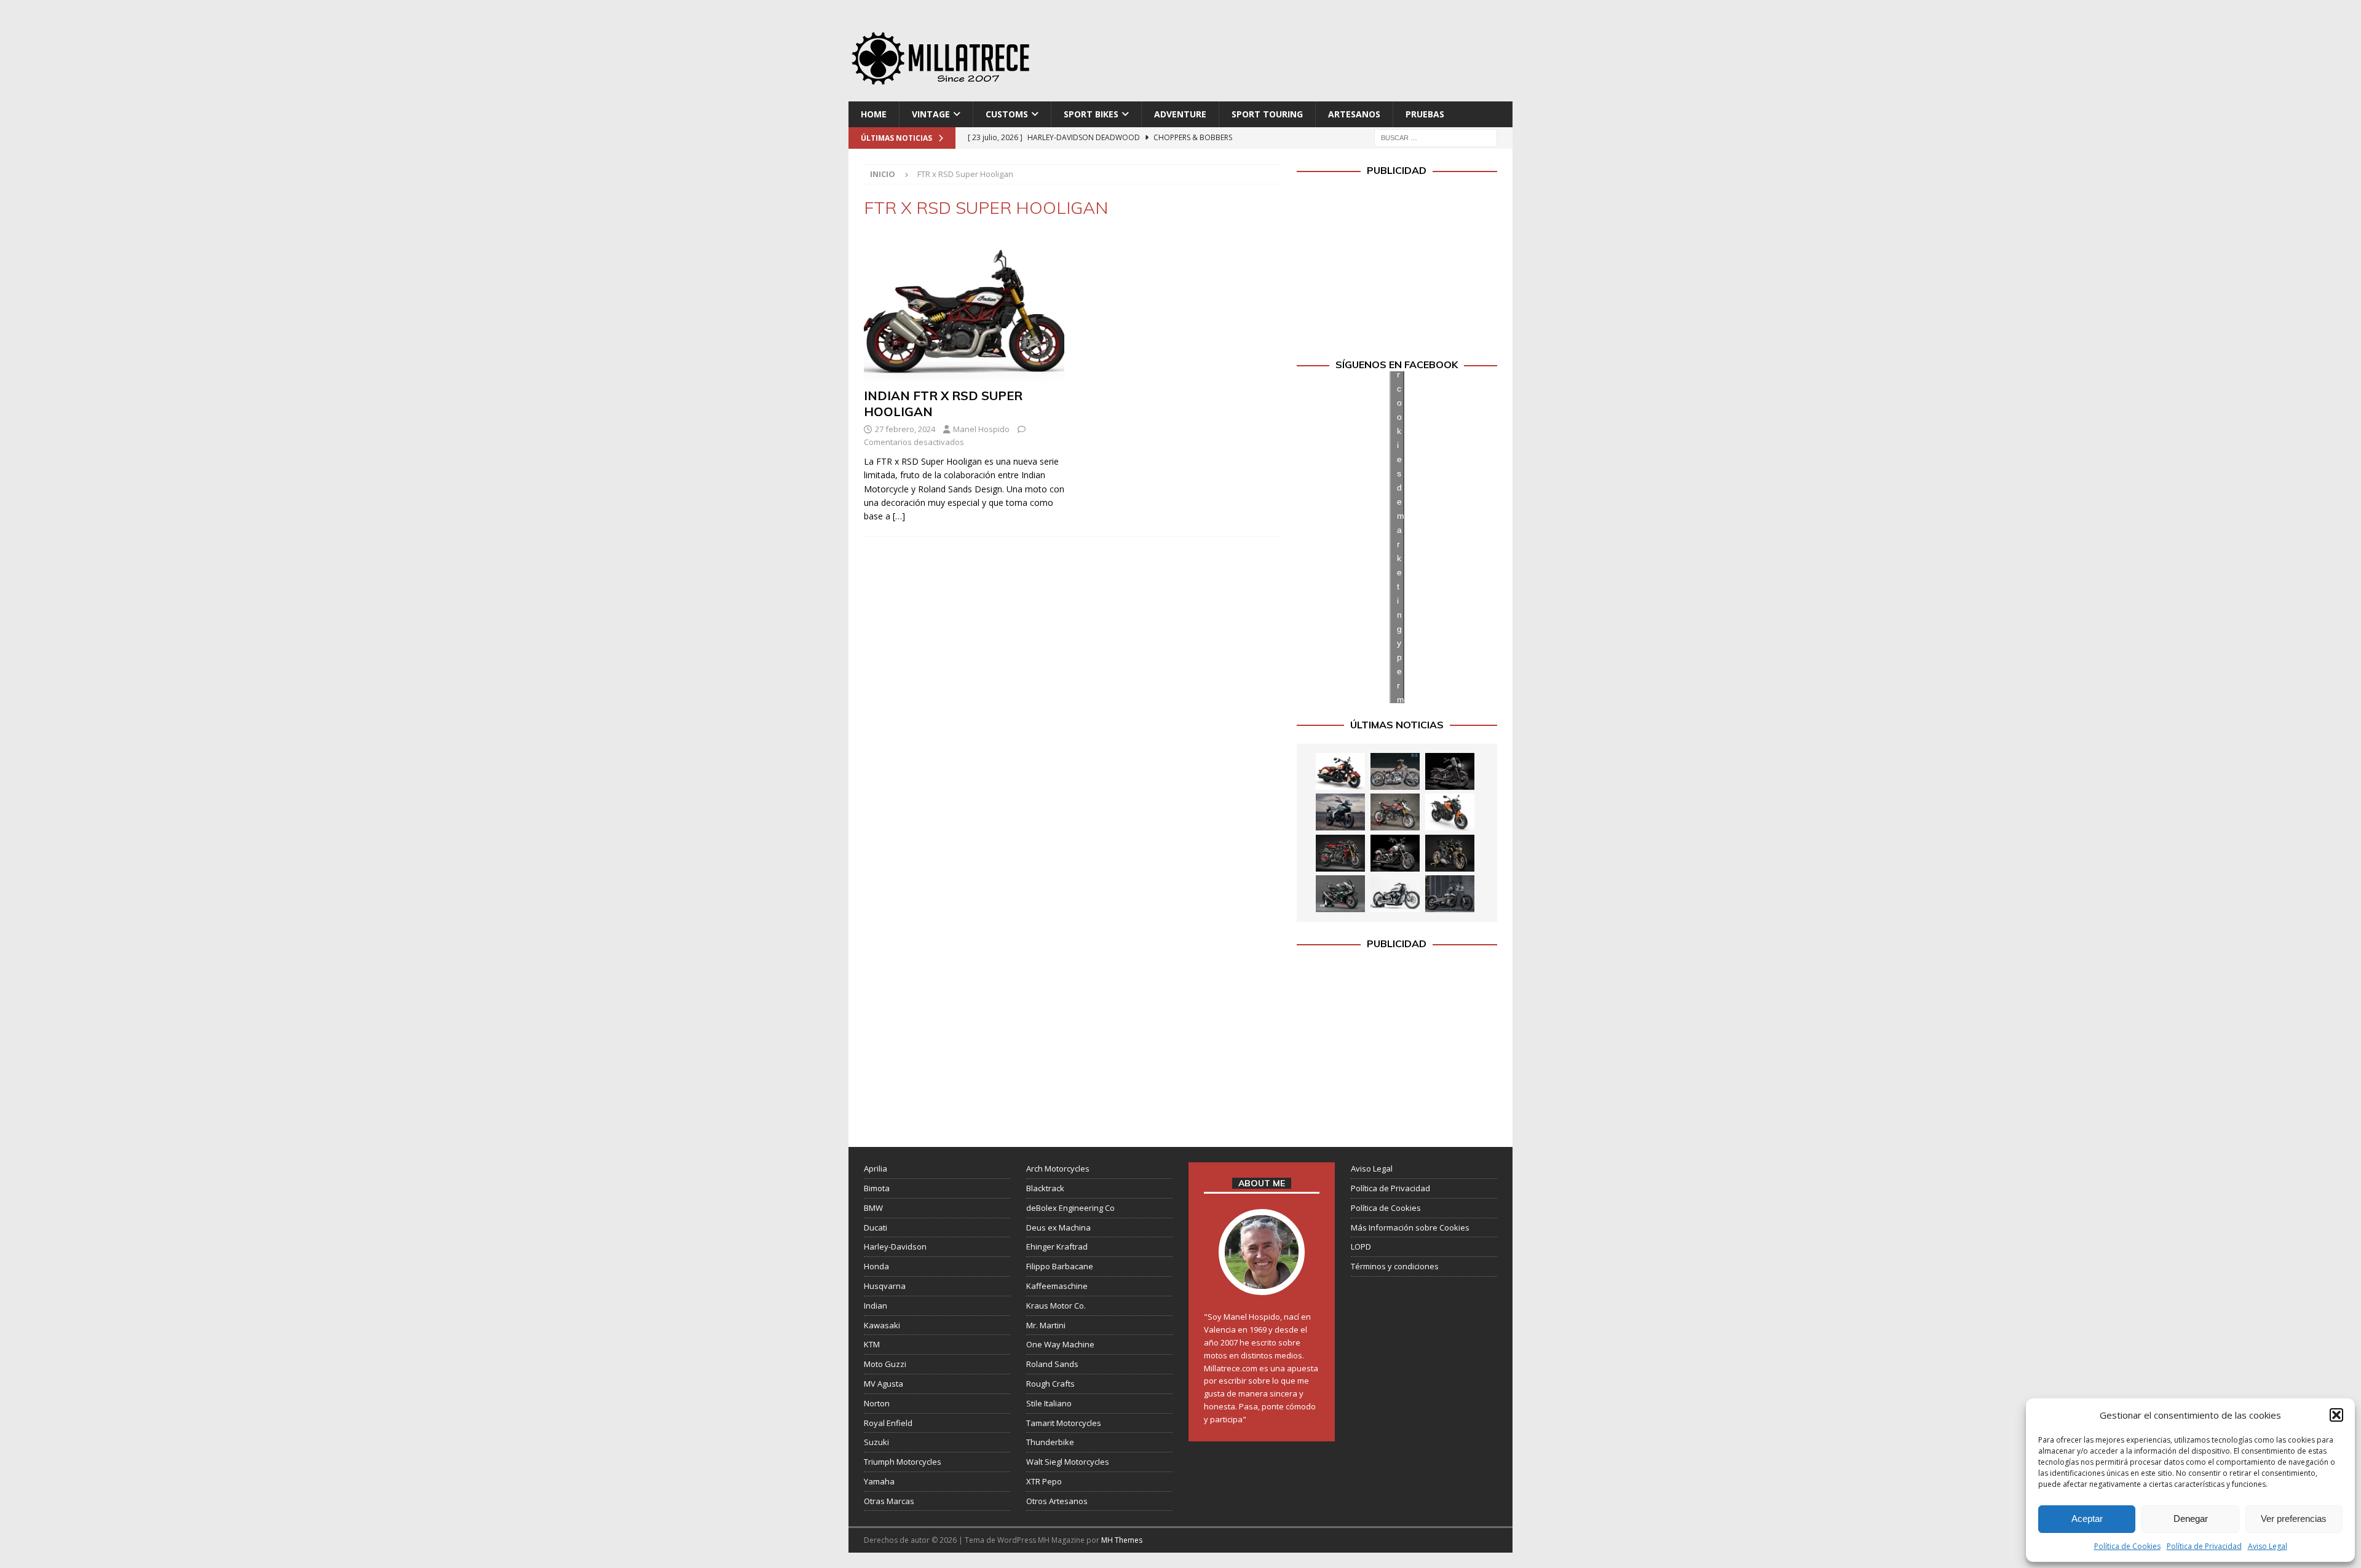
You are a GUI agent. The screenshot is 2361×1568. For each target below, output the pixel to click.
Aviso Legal (2268, 1546)
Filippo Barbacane (1060, 1266)
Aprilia (876, 1168)
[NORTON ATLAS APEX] (1340, 812)
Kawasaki (882, 1325)
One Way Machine (1060, 1344)
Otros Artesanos (1057, 1501)
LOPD (1361, 1247)
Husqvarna (885, 1286)
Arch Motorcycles (1058, 1168)
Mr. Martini (1046, 1325)
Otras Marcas (889, 1501)
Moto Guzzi (885, 1364)
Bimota (877, 1188)
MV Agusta (884, 1384)
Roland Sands (1052, 1364)
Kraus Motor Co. (1056, 1306)
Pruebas (1425, 114)
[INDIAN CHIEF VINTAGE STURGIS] (1340, 771)
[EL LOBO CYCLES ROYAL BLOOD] (1395, 771)
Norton (877, 1403)
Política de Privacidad (2204, 1546)
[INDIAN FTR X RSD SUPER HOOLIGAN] (964, 307)
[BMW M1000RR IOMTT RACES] (1340, 894)
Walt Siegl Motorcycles (1068, 1462)
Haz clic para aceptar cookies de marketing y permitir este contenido (1401, 537)
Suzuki (876, 1442)
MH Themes (1122, 1540)
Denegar (2191, 1519)
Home (874, 114)
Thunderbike (1050, 1442)
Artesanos (1354, 114)
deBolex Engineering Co (1070, 1208)
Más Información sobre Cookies (1410, 1227)
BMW (873, 1208)
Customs (1007, 114)
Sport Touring (1267, 114)
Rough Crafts (1050, 1384)
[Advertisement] (1299, 55)
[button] (2336, 1415)
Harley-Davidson (895, 1247)
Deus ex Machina (1058, 1227)
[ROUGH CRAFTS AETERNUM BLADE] (1450, 894)
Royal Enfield (888, 1423)
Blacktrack (1045, 1188)
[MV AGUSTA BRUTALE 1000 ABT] (1340, 853)
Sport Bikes (1091, 114)
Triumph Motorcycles (903, 1462)
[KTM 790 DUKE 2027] (1450, 812)
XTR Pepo (1044, 1481)
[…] (899, 516)
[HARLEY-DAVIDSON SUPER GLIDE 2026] (1395, 853)
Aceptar (2087, 1519)
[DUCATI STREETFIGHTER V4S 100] (1450, 853)
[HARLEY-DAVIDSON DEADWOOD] (1450, 771)
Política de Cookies (2127, 1546)
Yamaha (879, 1481)
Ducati (876, 1227)
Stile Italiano (1049, 1403)
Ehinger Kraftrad (1057, 1247)
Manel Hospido (981, 429)
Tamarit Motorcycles (1064, 1423)
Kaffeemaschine (1057, 1286)
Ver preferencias (2294, 1519)
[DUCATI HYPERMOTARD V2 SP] (1395, 812)
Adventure (1180, 114)
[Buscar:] (1436, 137)
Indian (876, 1306)
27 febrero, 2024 (905, 429)
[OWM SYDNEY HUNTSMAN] (1395, 894)
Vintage (931, 114)
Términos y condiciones (1395, 1266)
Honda (876, 1266)
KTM (872, 1344)
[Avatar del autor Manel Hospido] (1262, 1283)
